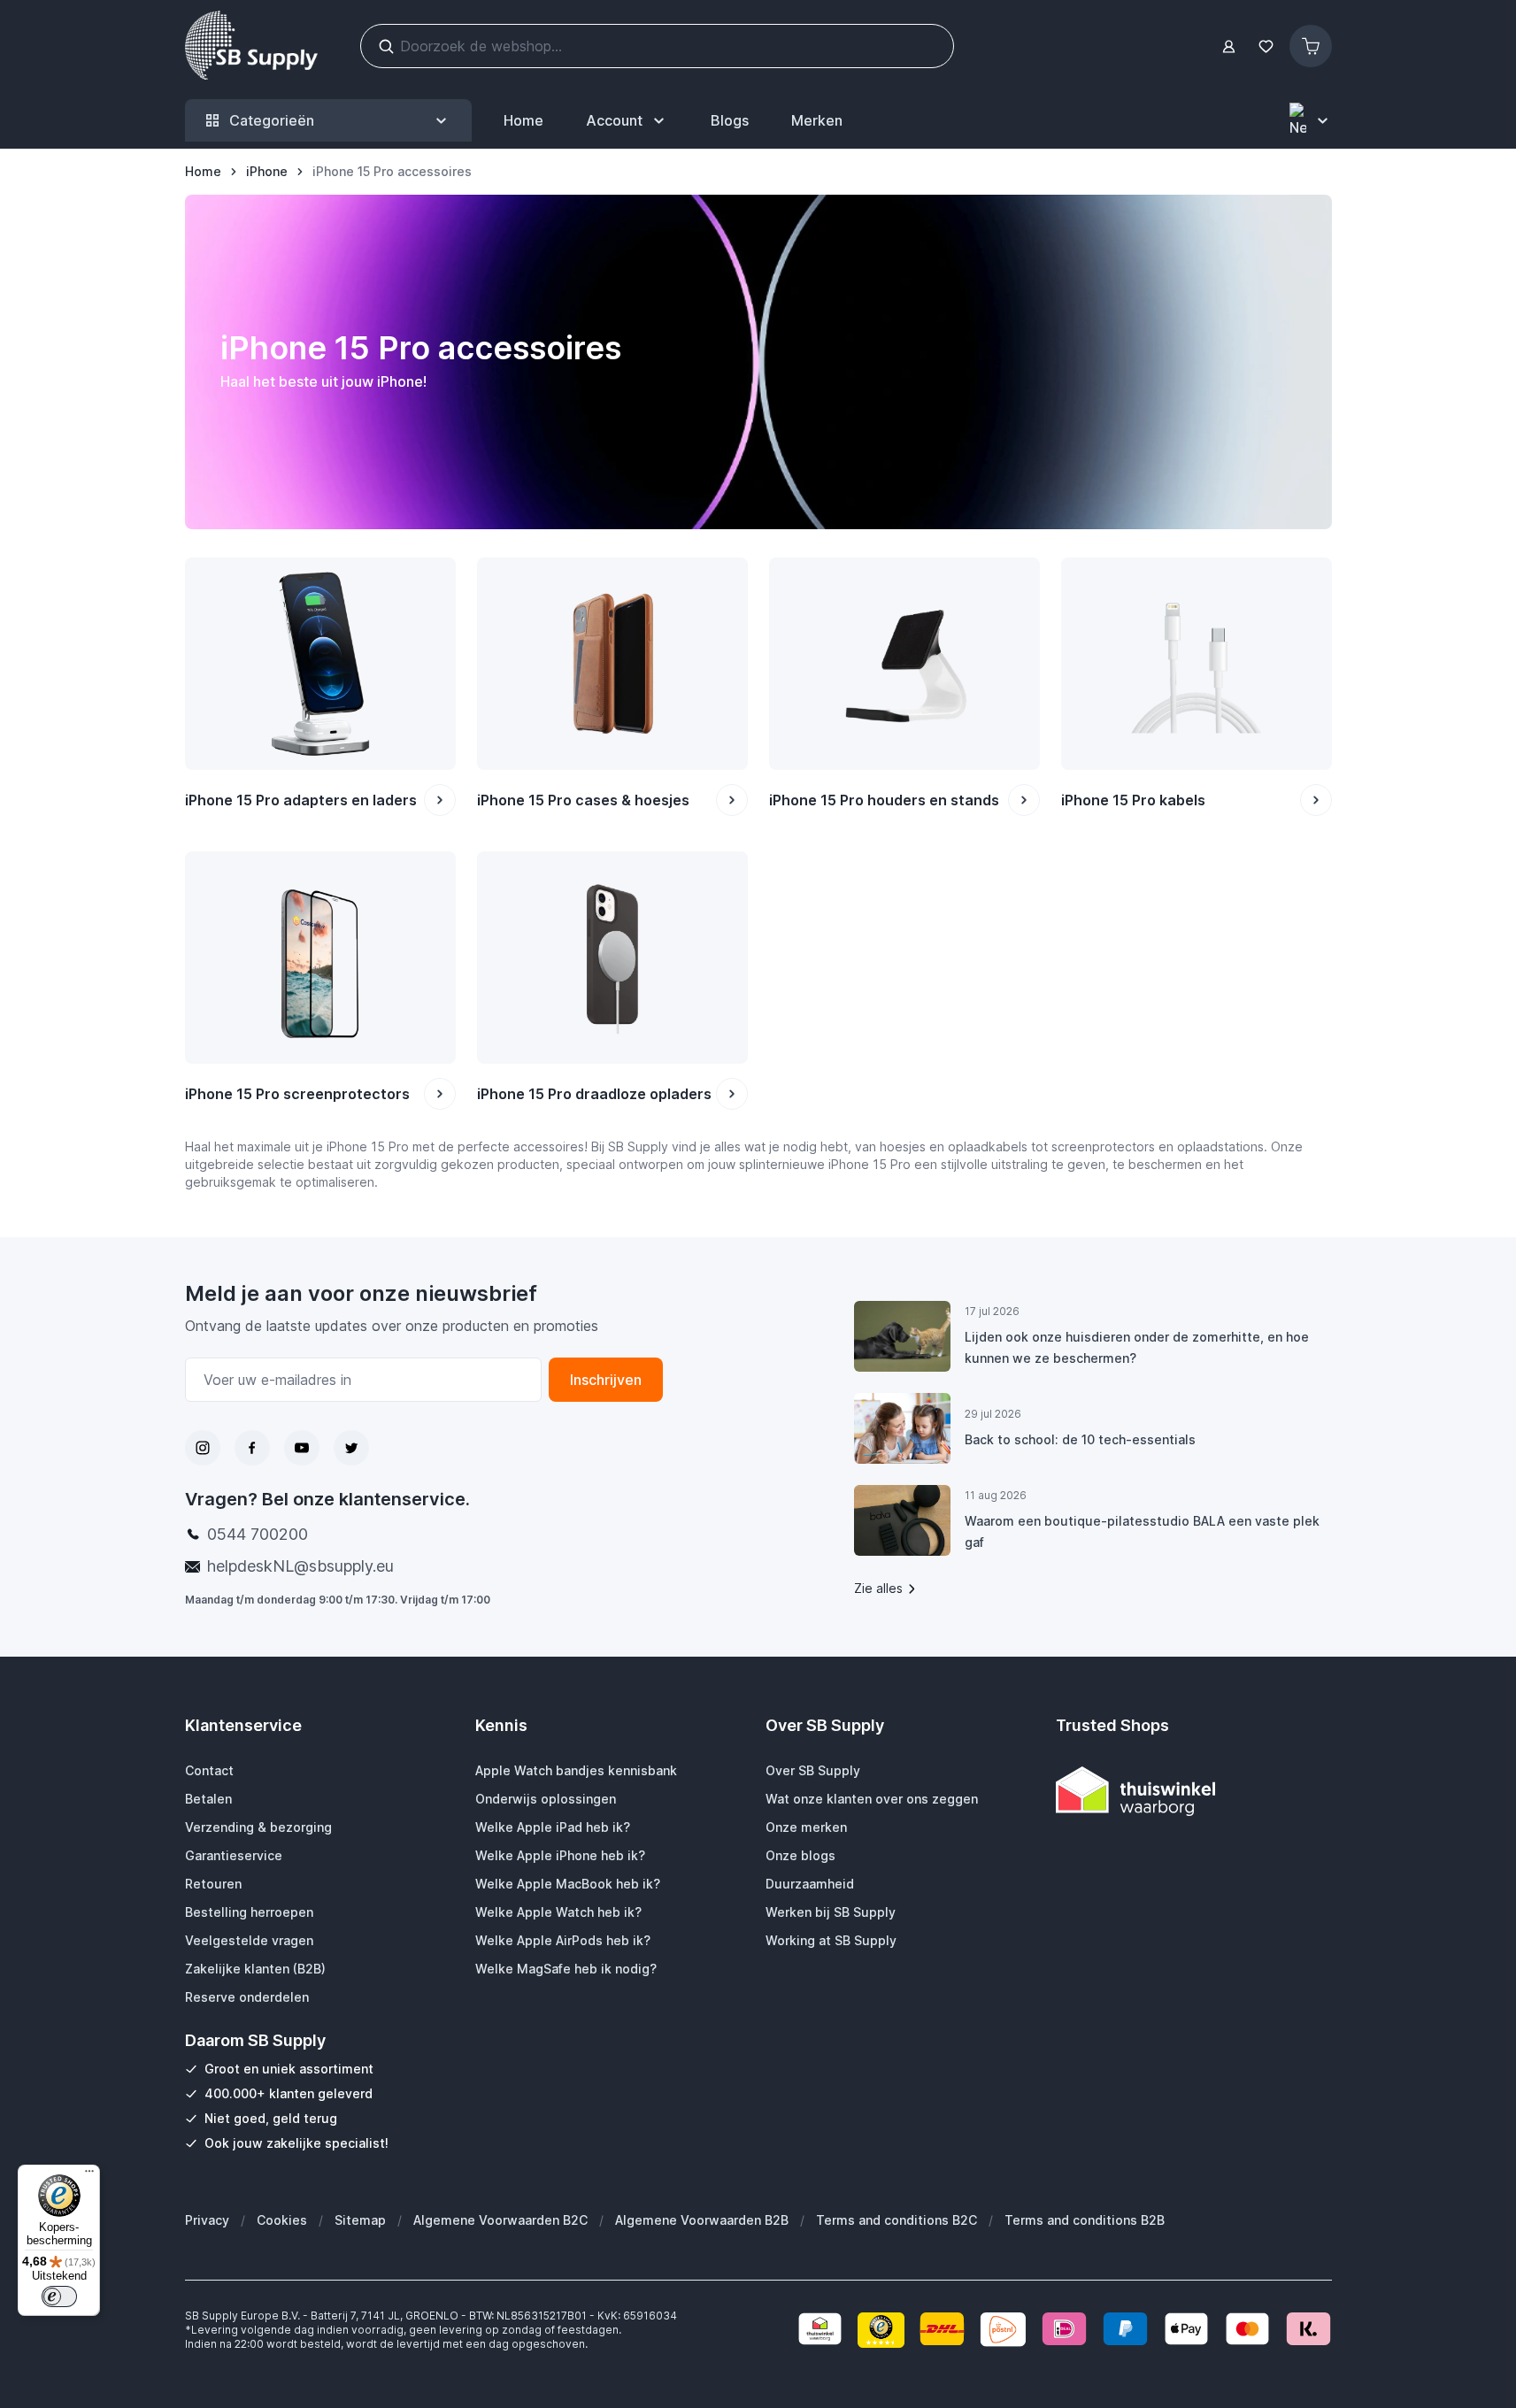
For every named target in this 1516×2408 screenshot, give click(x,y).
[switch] (59, 2296)
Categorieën (272, 120)
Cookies (282, 2220)
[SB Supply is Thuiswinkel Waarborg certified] (1194, 1791)
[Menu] (89, 2175)
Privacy (207, 2220)
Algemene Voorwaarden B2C (500, 2220)
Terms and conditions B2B (1085, 2220)
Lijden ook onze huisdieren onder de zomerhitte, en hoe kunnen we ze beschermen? (1137, 1347)
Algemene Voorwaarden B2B (702, 2220)
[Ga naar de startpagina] (251, 46)
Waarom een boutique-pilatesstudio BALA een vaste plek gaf (1142, 1531)
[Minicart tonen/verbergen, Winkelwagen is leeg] (1311, 46)
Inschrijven (606, 1380)
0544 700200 (258, 1534)
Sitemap (360, 2220)
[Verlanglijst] (1266, 46)
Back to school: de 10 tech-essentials (1080, 1439)
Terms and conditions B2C (897, 2220)
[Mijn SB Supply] (1229, 46)
